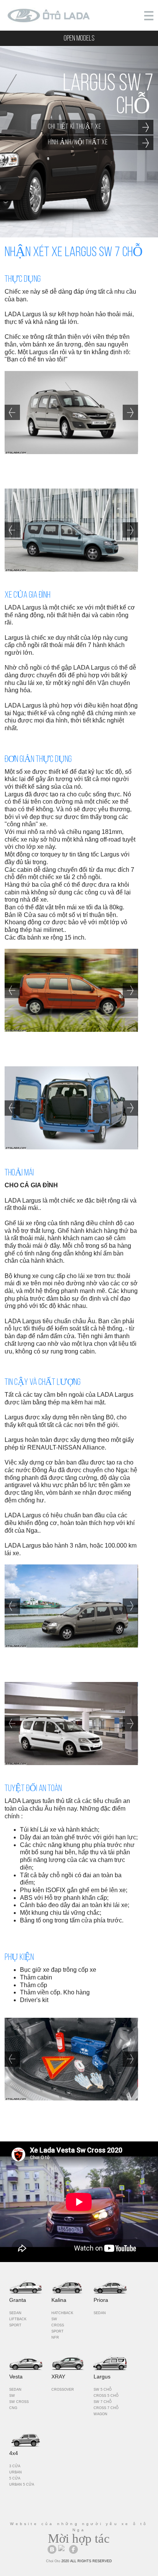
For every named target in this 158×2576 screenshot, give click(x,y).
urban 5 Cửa (22, 2484)
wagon (100, 2414)
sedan (15, 2313)
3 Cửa (15, 2466)
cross (58, 2325)
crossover (63, 2390)
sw (54, 2319)
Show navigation (149, 16)
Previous (12, 412)
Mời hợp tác (79, 2538)
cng (13, 2408)
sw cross (19, 2402)
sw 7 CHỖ (103, 2402)
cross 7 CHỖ (106, 2408)
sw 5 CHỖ (103, 2390)
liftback (18, 2319)
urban (16, 2472)
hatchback (62, 2313)
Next (130, 412)
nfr (55, 2337)
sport (15, 2325)
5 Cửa (15, 2478)
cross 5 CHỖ (106, 2396)
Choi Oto (53, 2561)
